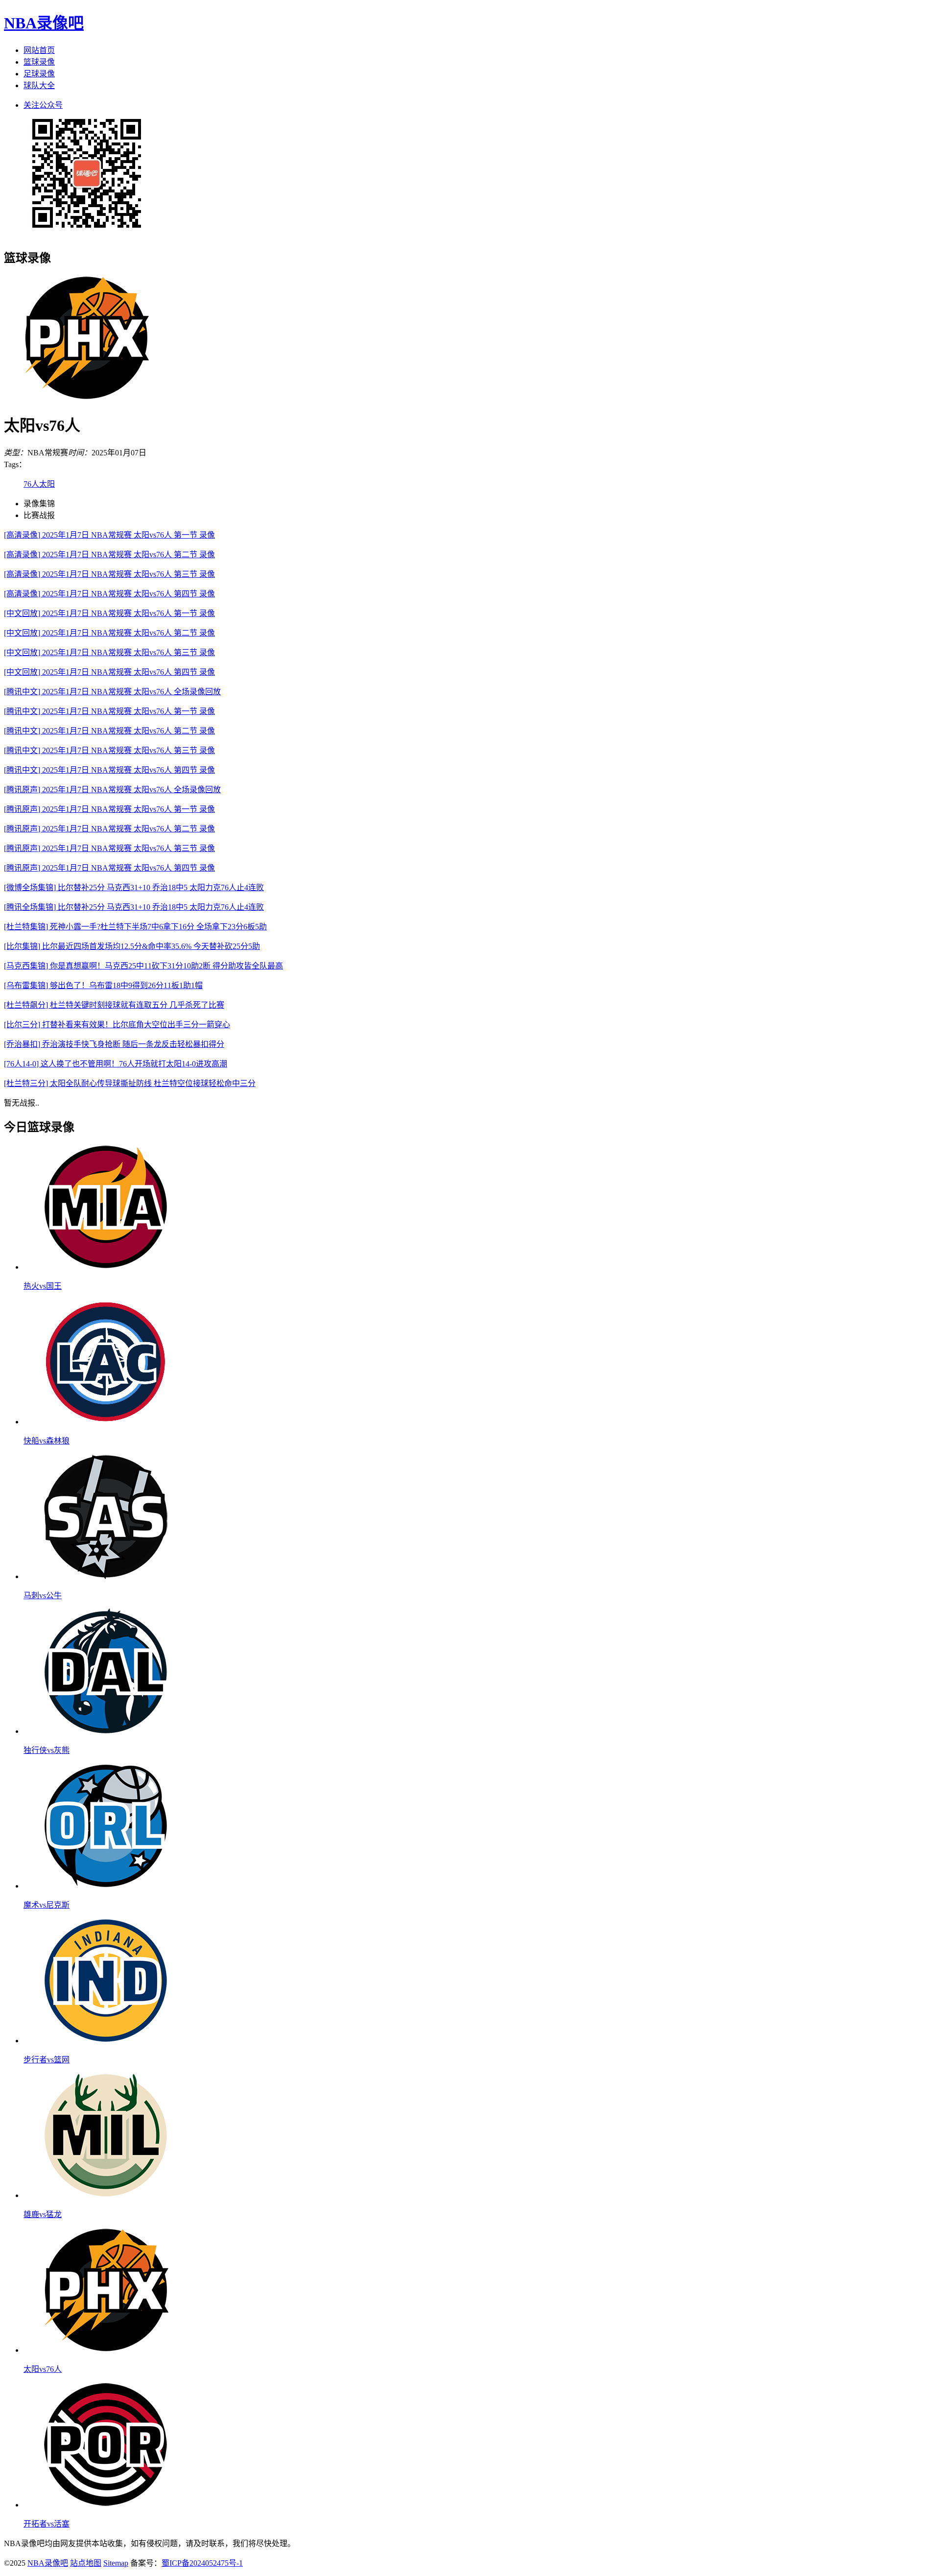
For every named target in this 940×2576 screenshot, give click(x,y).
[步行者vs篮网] (106, 2041)
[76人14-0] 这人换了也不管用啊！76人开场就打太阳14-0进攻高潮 (116, 1064)
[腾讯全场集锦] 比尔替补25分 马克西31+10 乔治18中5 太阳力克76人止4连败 (134, 907)
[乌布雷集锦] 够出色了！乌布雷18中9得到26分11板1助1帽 (103, 985)
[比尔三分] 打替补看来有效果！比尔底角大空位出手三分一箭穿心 (117, 1025)
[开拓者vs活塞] (106, 2505)
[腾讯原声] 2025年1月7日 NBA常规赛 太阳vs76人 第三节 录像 (109, 848)
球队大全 (39, 85)
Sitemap (116, 2563)
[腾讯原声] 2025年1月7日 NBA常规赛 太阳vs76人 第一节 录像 (109, 809)
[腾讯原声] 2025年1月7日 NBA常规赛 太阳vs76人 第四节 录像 (109, 868)
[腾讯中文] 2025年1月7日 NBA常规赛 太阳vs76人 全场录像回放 (112, 692)
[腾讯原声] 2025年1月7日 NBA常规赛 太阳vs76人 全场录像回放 (112, 790)
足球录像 (39, 74)
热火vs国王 (43, 1286)
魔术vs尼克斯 (47, 1905)
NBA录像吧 (44, 23)
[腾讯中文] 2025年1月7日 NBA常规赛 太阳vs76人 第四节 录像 (109, 770)
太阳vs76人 (43, 2369)
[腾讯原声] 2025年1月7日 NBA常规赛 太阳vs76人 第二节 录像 (109, 829)
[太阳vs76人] (106, 2350)
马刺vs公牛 (43, 1595)
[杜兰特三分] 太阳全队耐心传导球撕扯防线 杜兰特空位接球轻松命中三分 (130, 1083)
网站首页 (39, 50)
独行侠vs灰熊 (47, 1750)
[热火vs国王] (106, 1267)
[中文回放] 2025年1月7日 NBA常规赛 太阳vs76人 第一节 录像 (109, 613)
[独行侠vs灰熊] (106, 1731)
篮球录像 (39, 62)
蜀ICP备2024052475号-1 (202, 2563)
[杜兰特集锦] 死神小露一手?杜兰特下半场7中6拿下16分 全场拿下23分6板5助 (135, 927)
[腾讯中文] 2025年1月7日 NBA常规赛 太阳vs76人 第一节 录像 (109, 711)
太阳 (47, 484)
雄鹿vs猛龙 (43, 2214)
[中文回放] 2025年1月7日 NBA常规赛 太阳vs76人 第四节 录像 (109, 672)
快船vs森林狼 (47, 1441)
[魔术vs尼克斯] (106, 1886)
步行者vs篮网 (47, 2060)
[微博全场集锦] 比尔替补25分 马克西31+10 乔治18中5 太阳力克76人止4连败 (134, 887)
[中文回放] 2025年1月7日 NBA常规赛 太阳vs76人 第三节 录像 (109, 652)
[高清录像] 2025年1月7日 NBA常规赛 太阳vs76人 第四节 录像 (109, 594)
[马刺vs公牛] (106, 1576)
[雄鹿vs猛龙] (106, 2195)
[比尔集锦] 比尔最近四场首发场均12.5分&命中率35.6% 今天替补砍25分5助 (132, 946)
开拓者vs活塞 (47, 2524)
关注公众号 (43, 105)
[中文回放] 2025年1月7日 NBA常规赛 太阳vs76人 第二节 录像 (109, 633)
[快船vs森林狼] (106, 1422)
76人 (31, 484)
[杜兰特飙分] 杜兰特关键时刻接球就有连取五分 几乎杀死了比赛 (114, 1005)
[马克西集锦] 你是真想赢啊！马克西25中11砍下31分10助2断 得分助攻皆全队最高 (143, 966)
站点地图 (86, 2563)
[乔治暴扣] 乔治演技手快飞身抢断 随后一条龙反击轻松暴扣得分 (114, 1044)
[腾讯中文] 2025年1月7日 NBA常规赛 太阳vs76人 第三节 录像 (109, 750)
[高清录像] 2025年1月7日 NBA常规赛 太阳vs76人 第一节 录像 (109, 535)
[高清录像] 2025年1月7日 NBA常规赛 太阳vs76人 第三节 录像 (109, 574)
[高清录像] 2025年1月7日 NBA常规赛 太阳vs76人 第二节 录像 (109, 555)
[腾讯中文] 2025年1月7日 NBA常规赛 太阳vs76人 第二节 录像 (109, 731)
